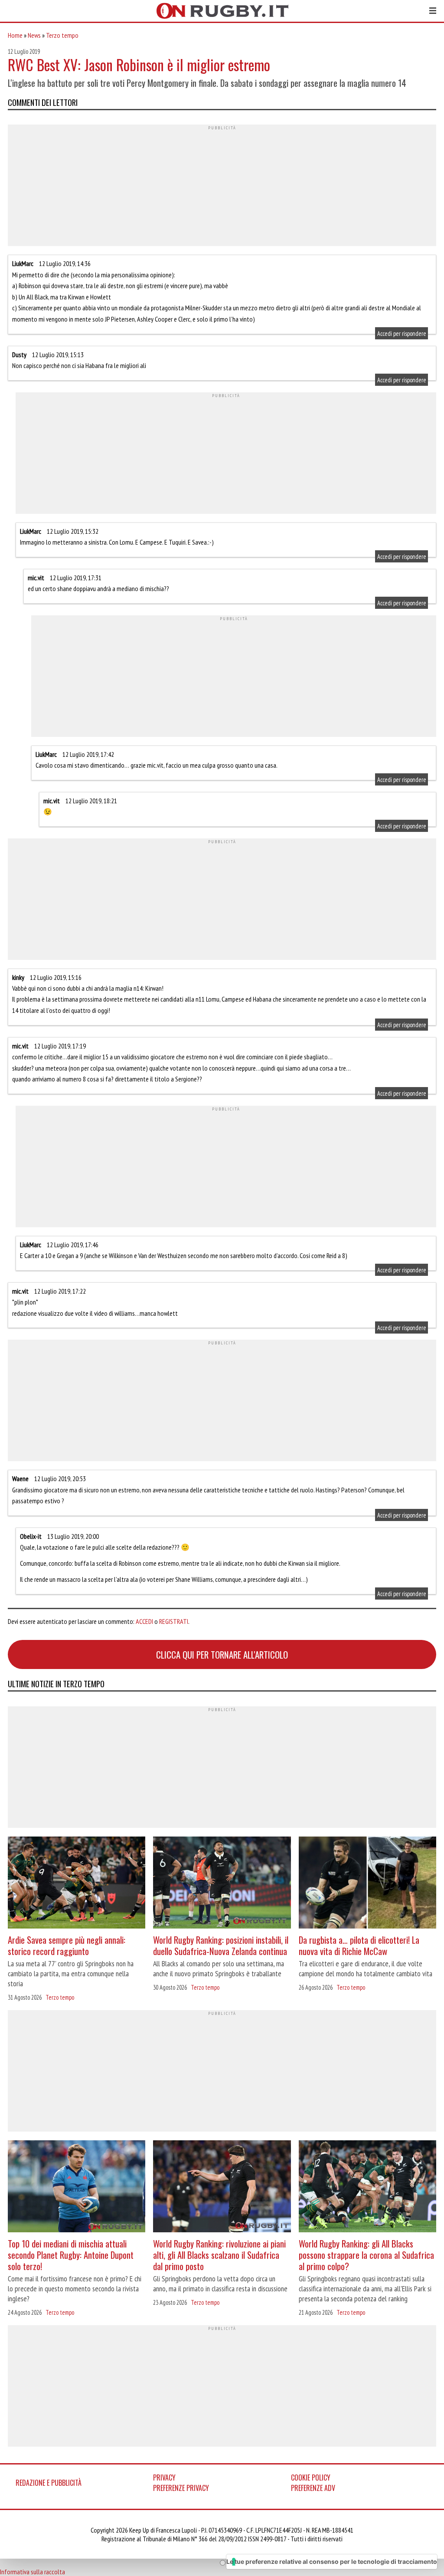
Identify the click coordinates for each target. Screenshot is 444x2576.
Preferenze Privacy (181, 2488)
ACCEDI (144, 1621)
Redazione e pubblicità (49, 2483)
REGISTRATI (174, 1621)
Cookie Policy (311, 2477)
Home (15, 35)
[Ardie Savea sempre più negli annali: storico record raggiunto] (77, 1884)
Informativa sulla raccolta (33, 2572)
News (34, 35)
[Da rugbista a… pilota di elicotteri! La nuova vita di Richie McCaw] (367, 1884)
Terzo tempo (62, 35)
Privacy (164, 2477)
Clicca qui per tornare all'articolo (222, 1654)
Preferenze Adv (313, 2488)
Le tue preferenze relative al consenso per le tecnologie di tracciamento (332, 2561)
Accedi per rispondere (402, 333)
